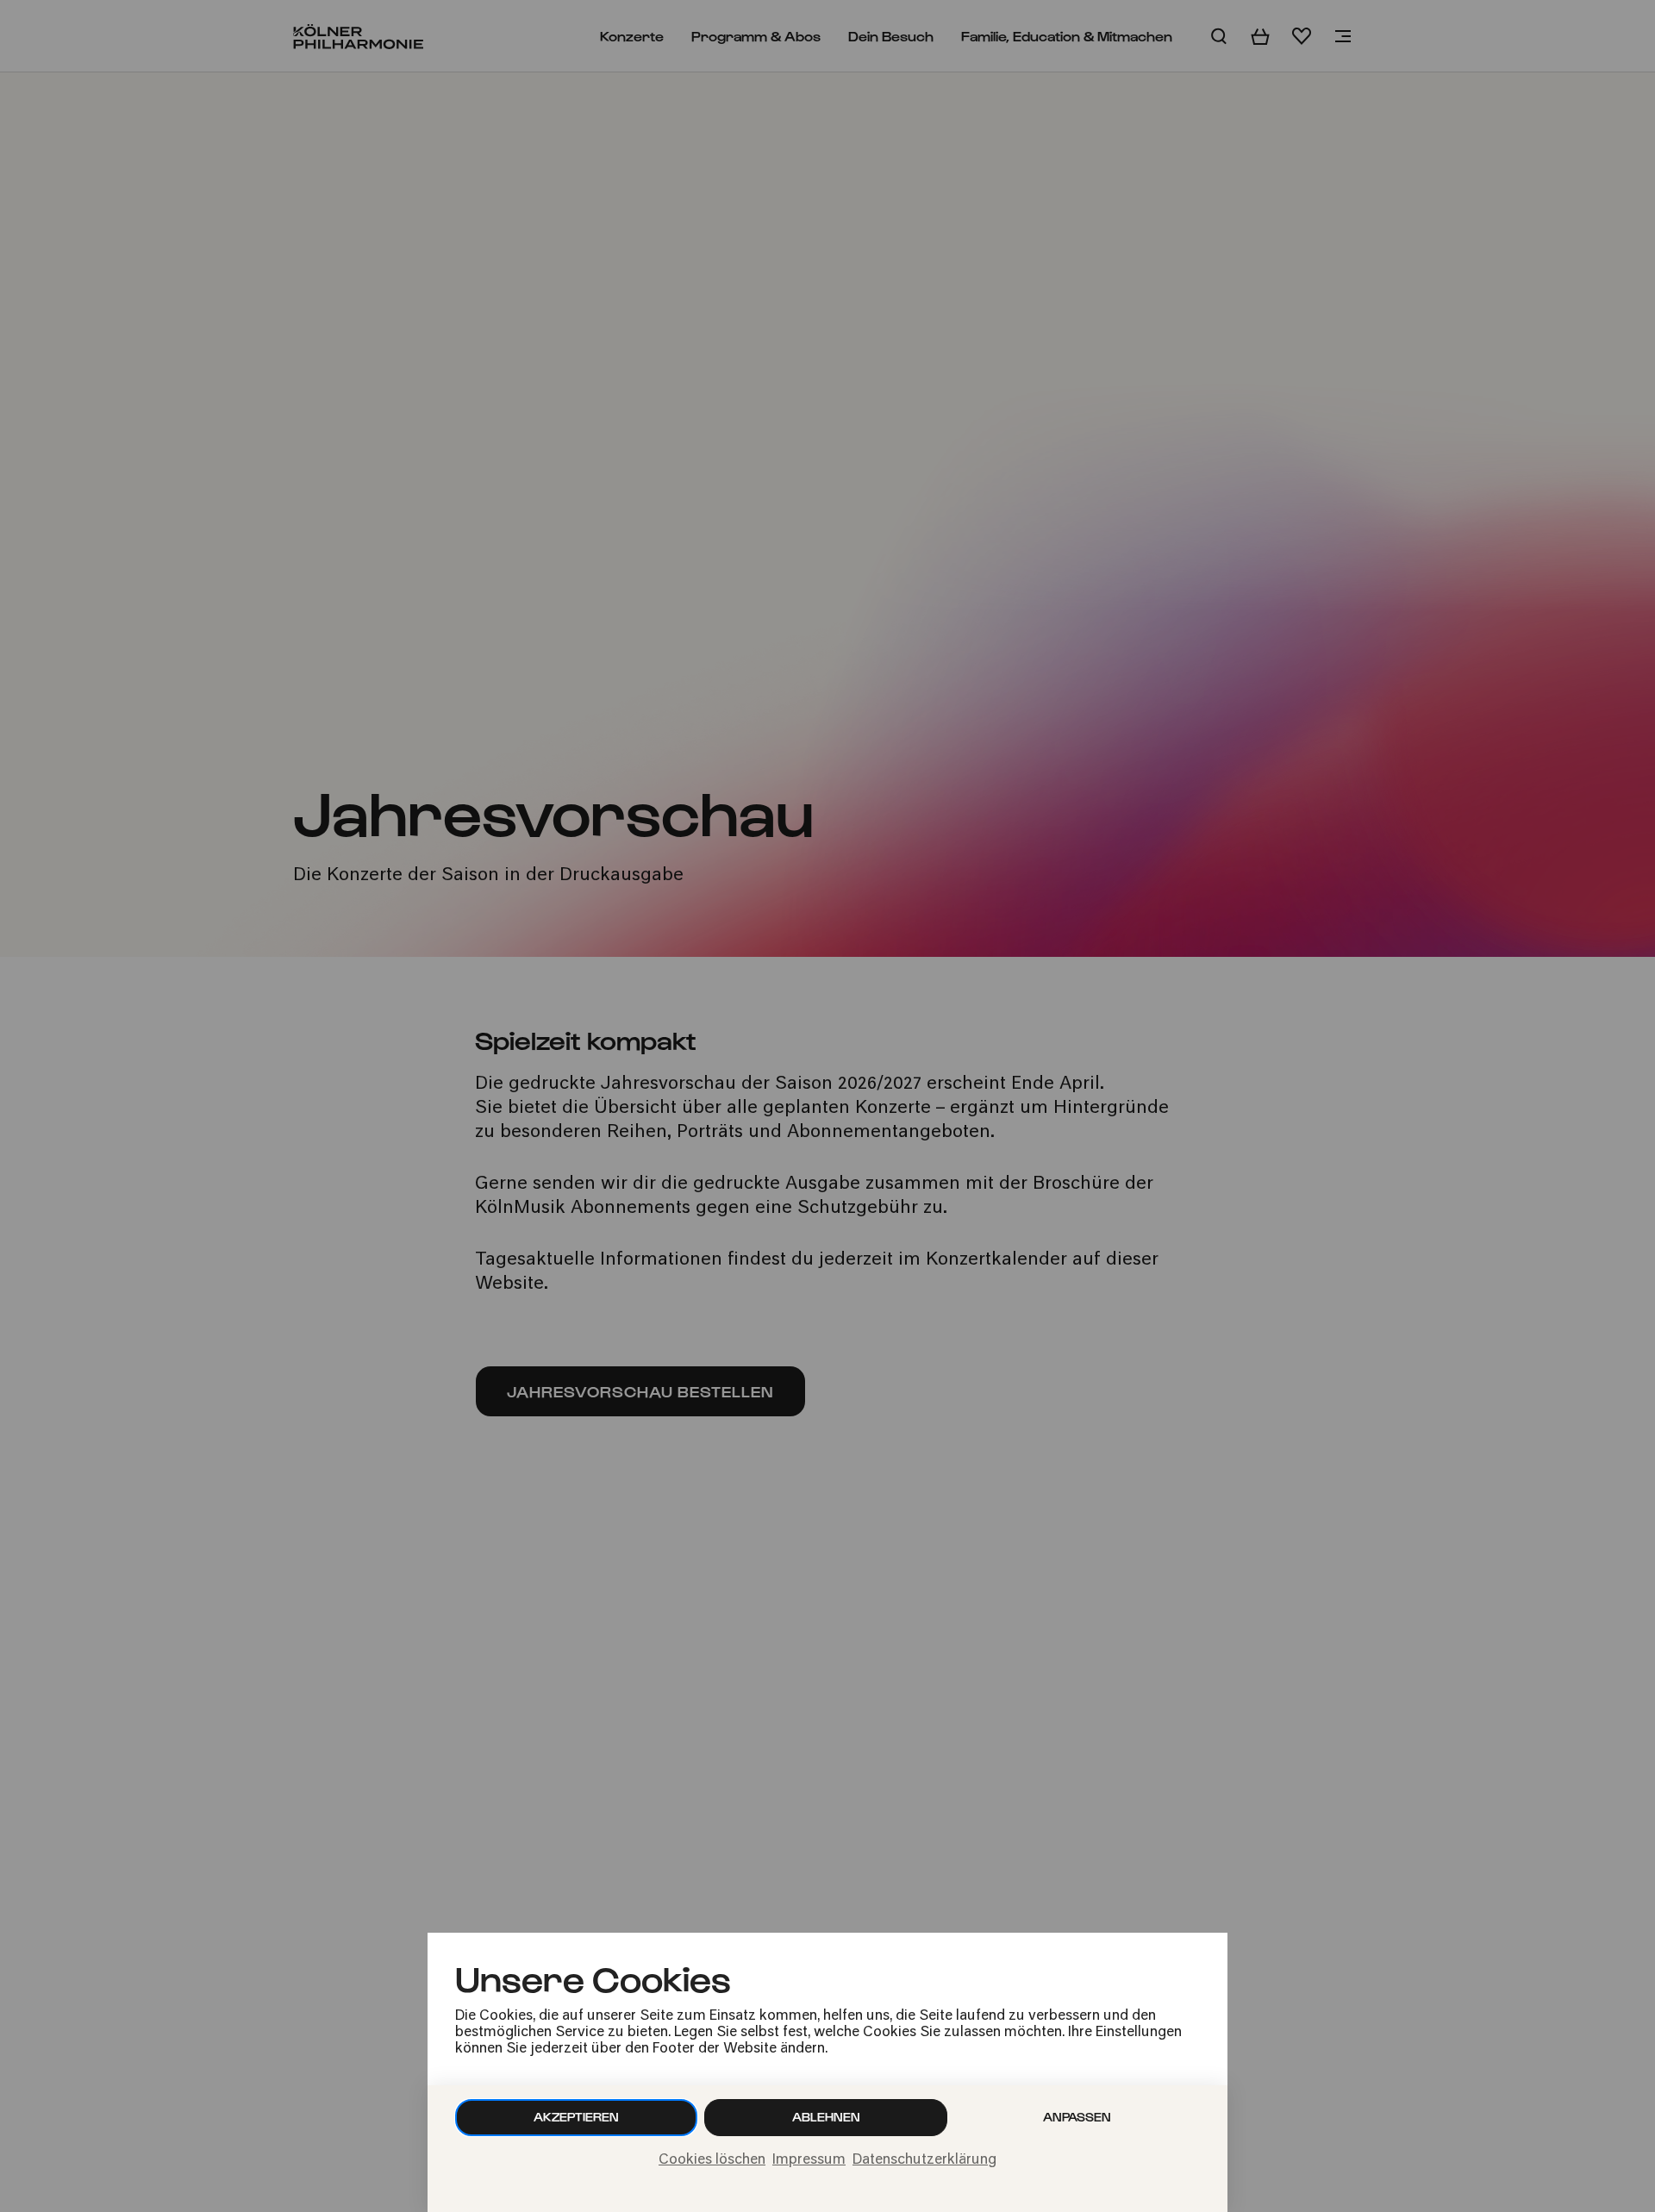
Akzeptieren (576, 2117)
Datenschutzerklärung (924, 2160)
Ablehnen (826, 2117)
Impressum (809, 2160)
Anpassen (1077, 2117)
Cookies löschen (712, 2160)
